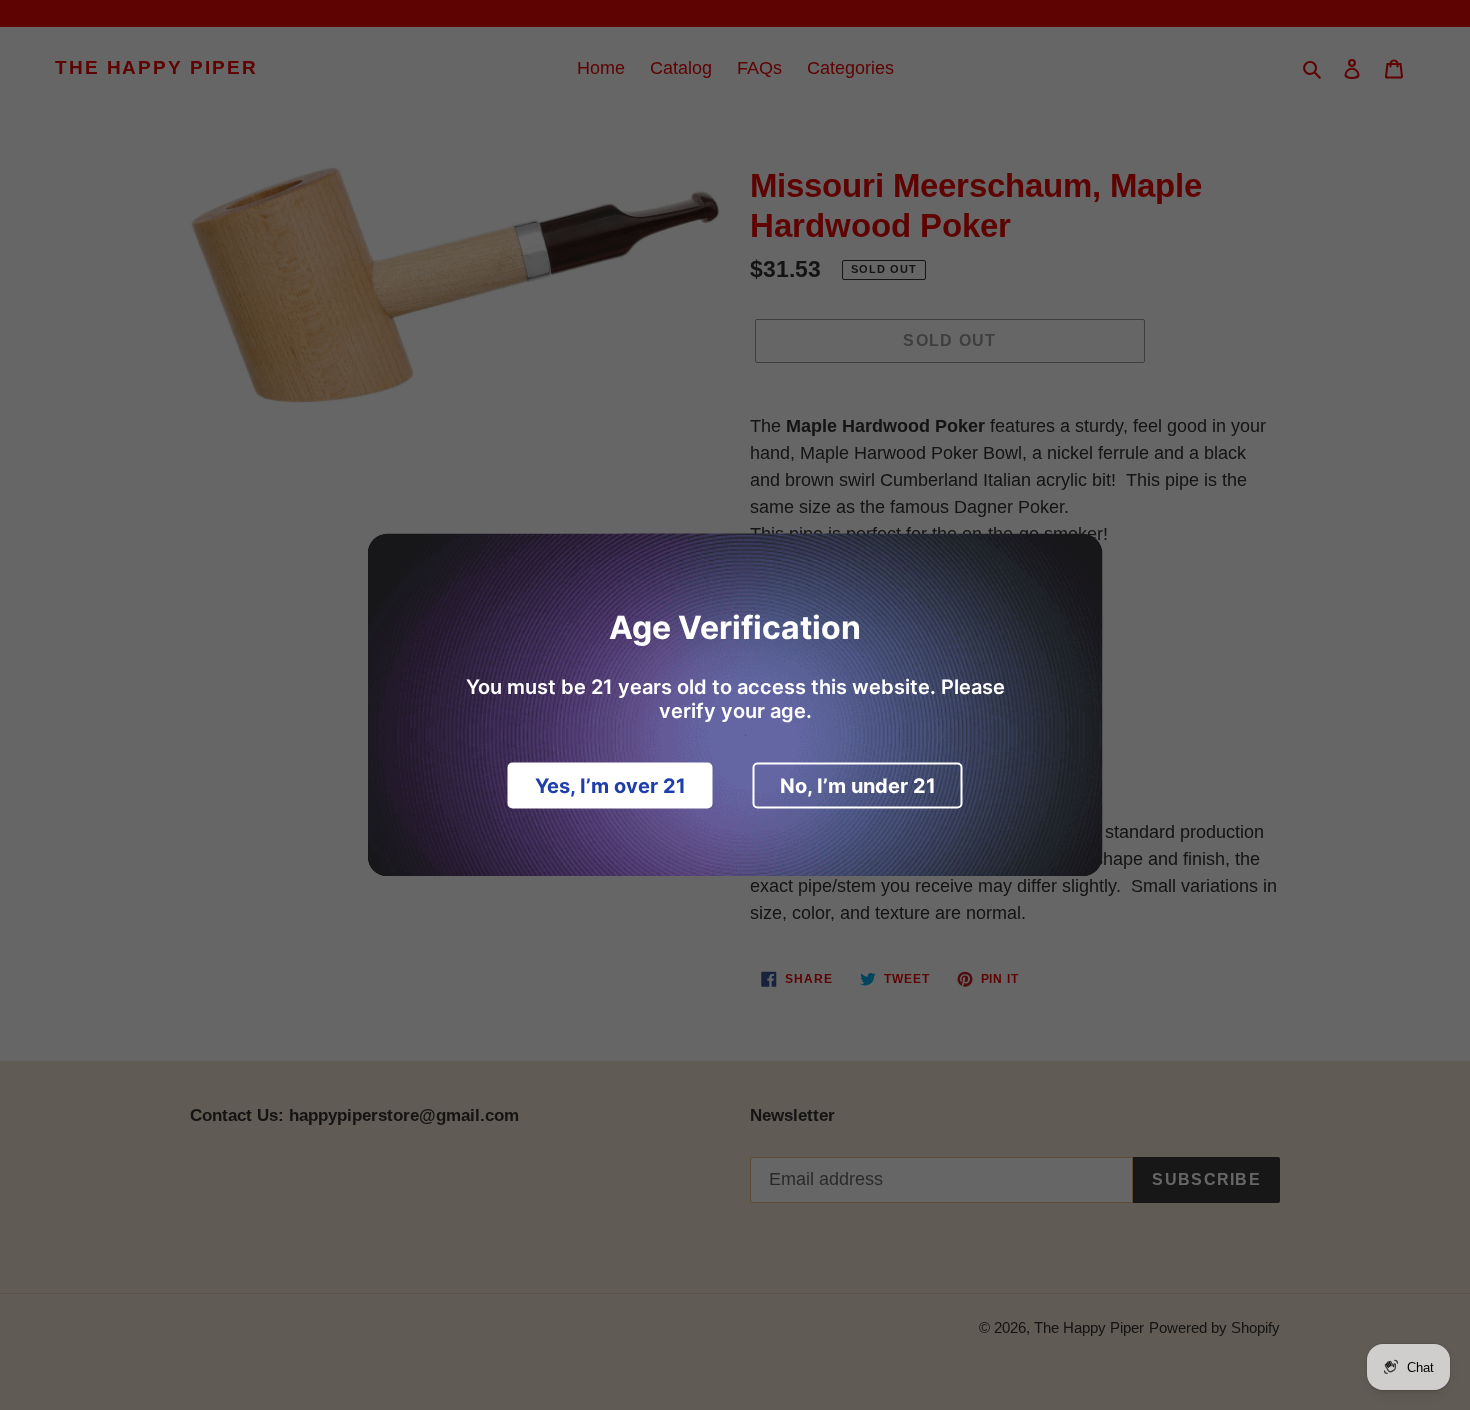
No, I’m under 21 (858, 786)
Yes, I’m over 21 (610, 786)
